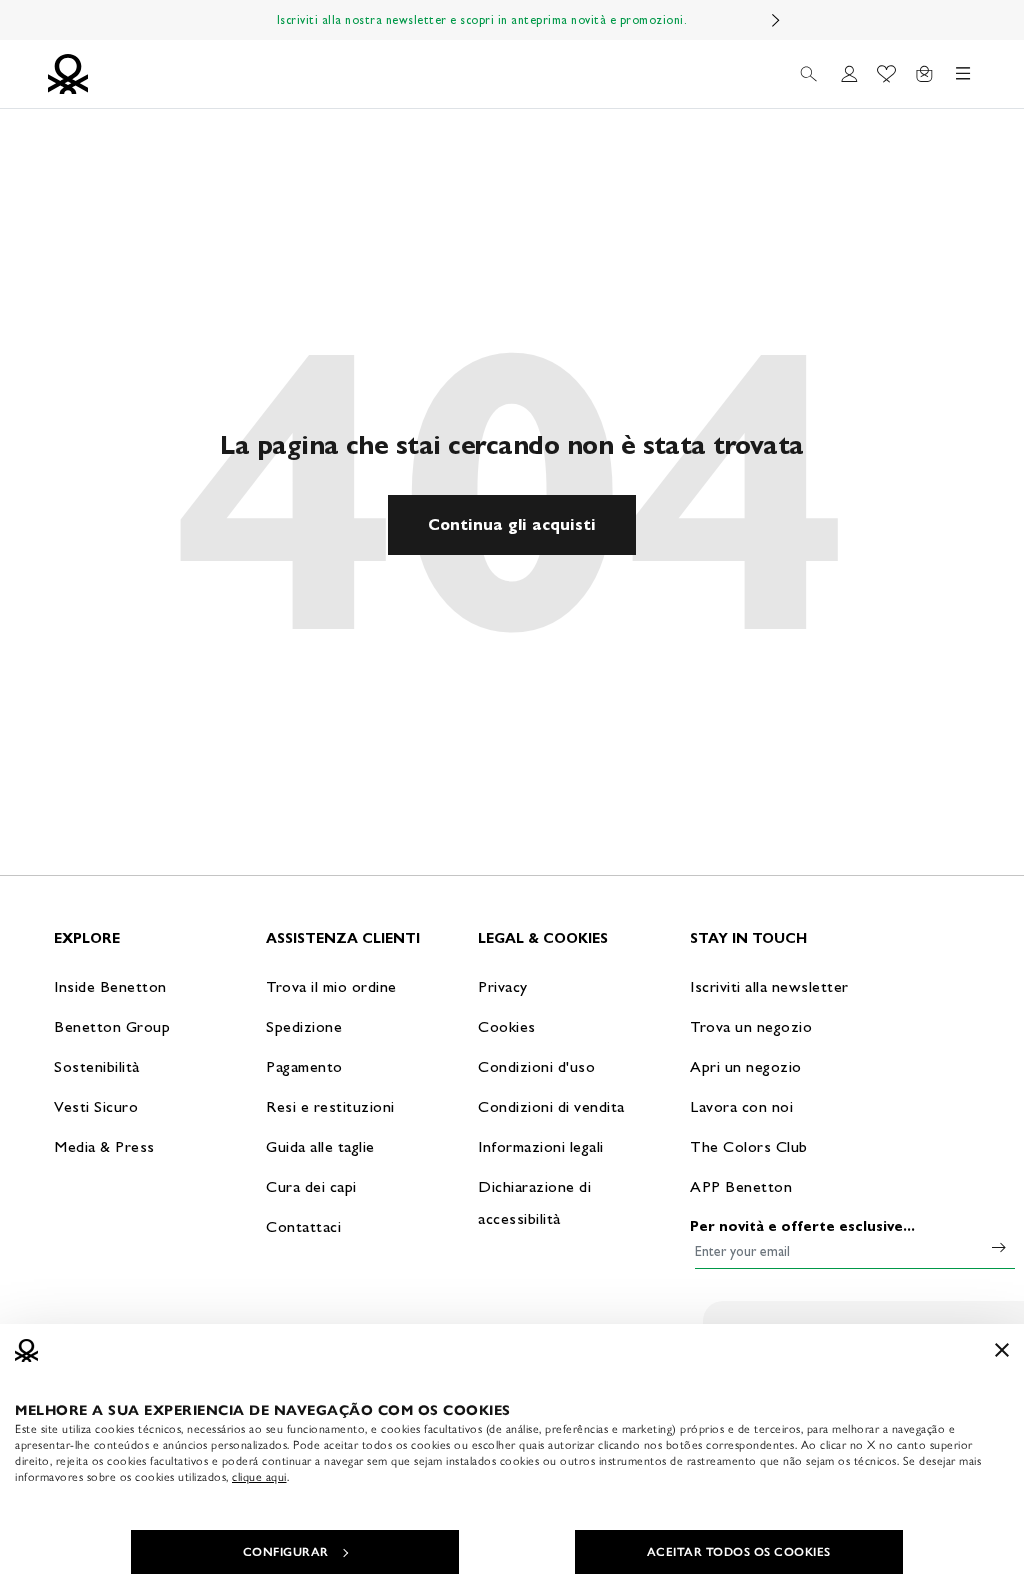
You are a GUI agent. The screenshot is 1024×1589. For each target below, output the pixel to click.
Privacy (503, 986)
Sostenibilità (97, 1066)
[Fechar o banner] (1002, 1350)
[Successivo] (776, 20)
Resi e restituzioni (330, 1106)
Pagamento (304, 1066)
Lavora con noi (741, 1106)
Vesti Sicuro (96, 1106)
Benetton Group (112, 1026)
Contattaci (303, 1226)
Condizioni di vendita (551, 1106)
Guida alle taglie (320, 1146)
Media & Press (104, 1146)
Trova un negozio (751, 1026)
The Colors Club (749, 1146)
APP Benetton (741, 1186)
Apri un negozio (746, 1066)
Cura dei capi (311, 1186)
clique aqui (259, 1477)
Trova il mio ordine (331, 986)
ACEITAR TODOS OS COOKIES (739, 1552)
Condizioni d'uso (536, 1066)
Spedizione (304, 1026)
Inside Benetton (110, 986)
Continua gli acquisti (512, 524)
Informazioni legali (541, 1146)
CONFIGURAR (286, 1552)
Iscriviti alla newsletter (769, 986)
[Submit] (999, 1247)
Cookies (507, 1026)
